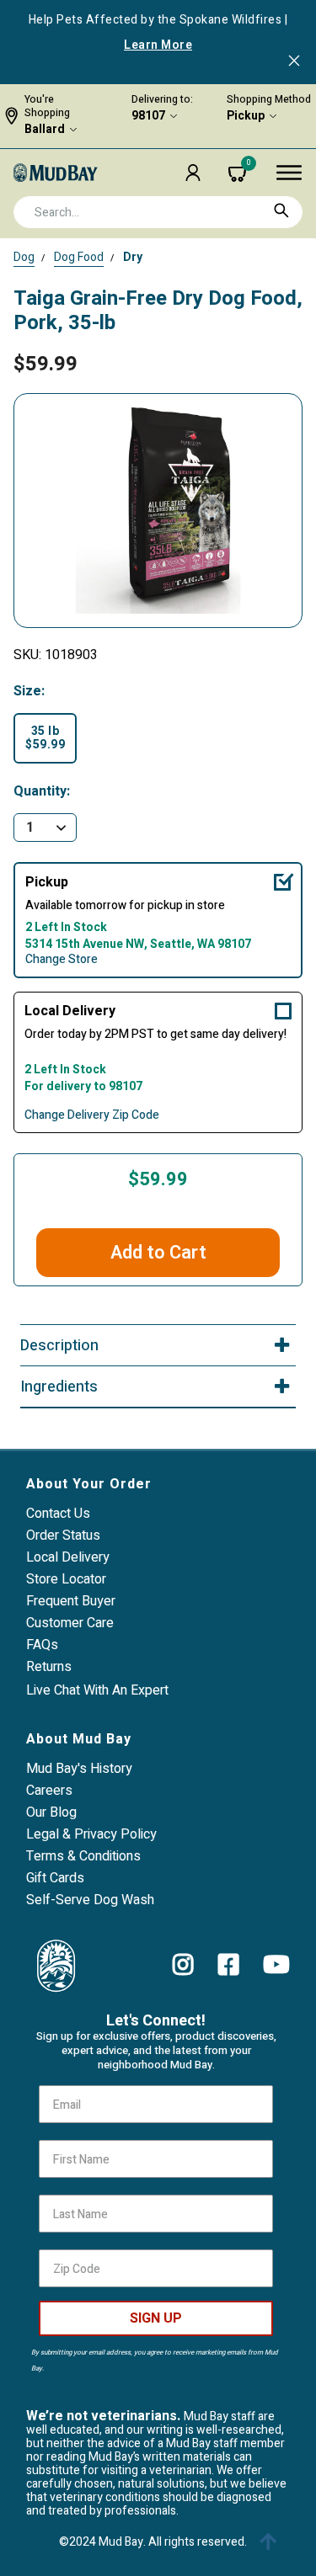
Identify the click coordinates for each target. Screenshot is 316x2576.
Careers (49, 1791)
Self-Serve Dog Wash (90, 1900)
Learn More (158, 45)
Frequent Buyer (71, 1601)
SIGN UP (156, 2318)
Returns (49, 1667)
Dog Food (79, 257)
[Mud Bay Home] (56, 172)
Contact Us (58, 1514)
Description (59, 1346)
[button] (193, 173)
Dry (133, 257)
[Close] (294, 62)
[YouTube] (276, 1965)
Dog (24, 257)
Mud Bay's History (79, 1769)
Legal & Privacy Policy (91, 1834)
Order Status (63, 1535)
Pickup (246, 116)
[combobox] (158, 212)
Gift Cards (55, 1878)
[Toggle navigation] (289, 173)
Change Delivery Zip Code (92, 1115)
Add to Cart (158, 1253)
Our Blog (51, 1812)
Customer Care (70, 1623)
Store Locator (66, 1579)
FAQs (42, 1645)
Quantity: (42, 792)
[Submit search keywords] (281, 210)
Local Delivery (70, 1011)
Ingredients (59, 1387)
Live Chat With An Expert (97, 1690)
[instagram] (183, 1965)
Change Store (62, 960)
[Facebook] (229, 1965)
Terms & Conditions (83, 1856)
